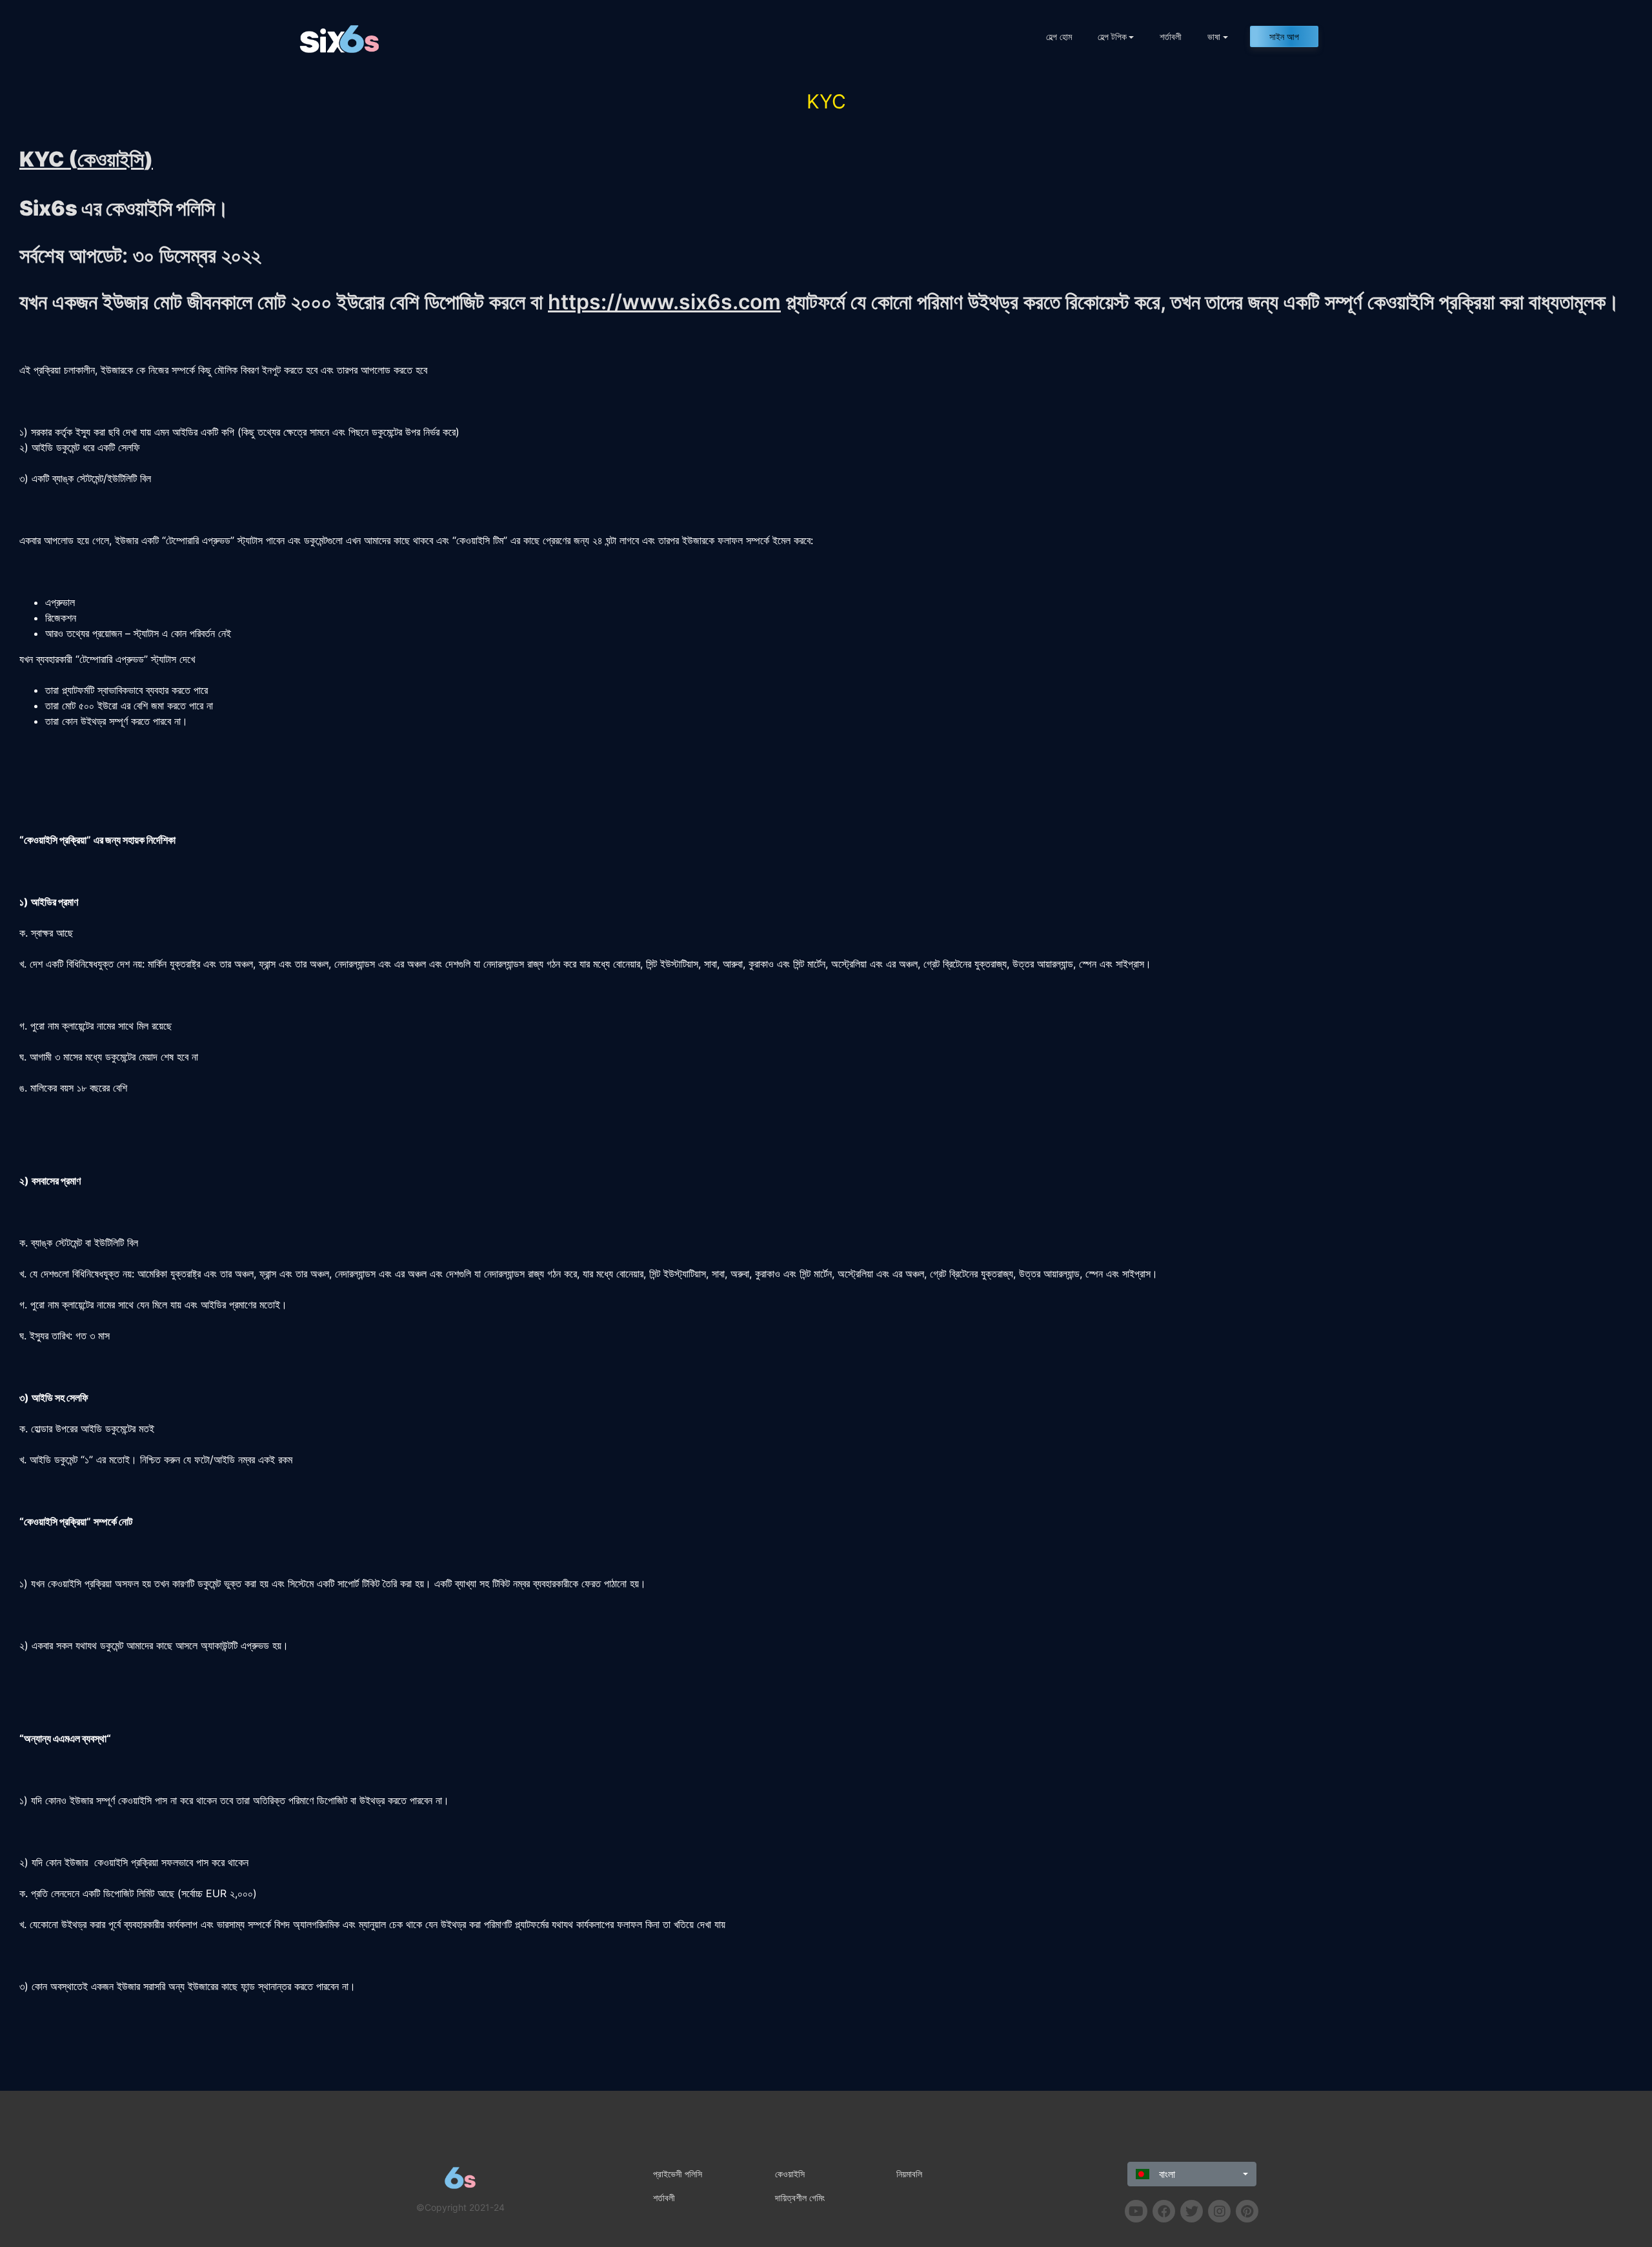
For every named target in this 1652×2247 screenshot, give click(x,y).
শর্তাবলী (1171, 36)
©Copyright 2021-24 (460, 2207)
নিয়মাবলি (909, 2174)
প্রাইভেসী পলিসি (678, 2174)
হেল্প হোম (1059, 36)
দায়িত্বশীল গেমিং (800, 2198)
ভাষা (1214, 36)
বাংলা (1165, 2174)
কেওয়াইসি (790, 2174)
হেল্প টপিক (1112, 36)
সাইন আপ (1284, 36)
